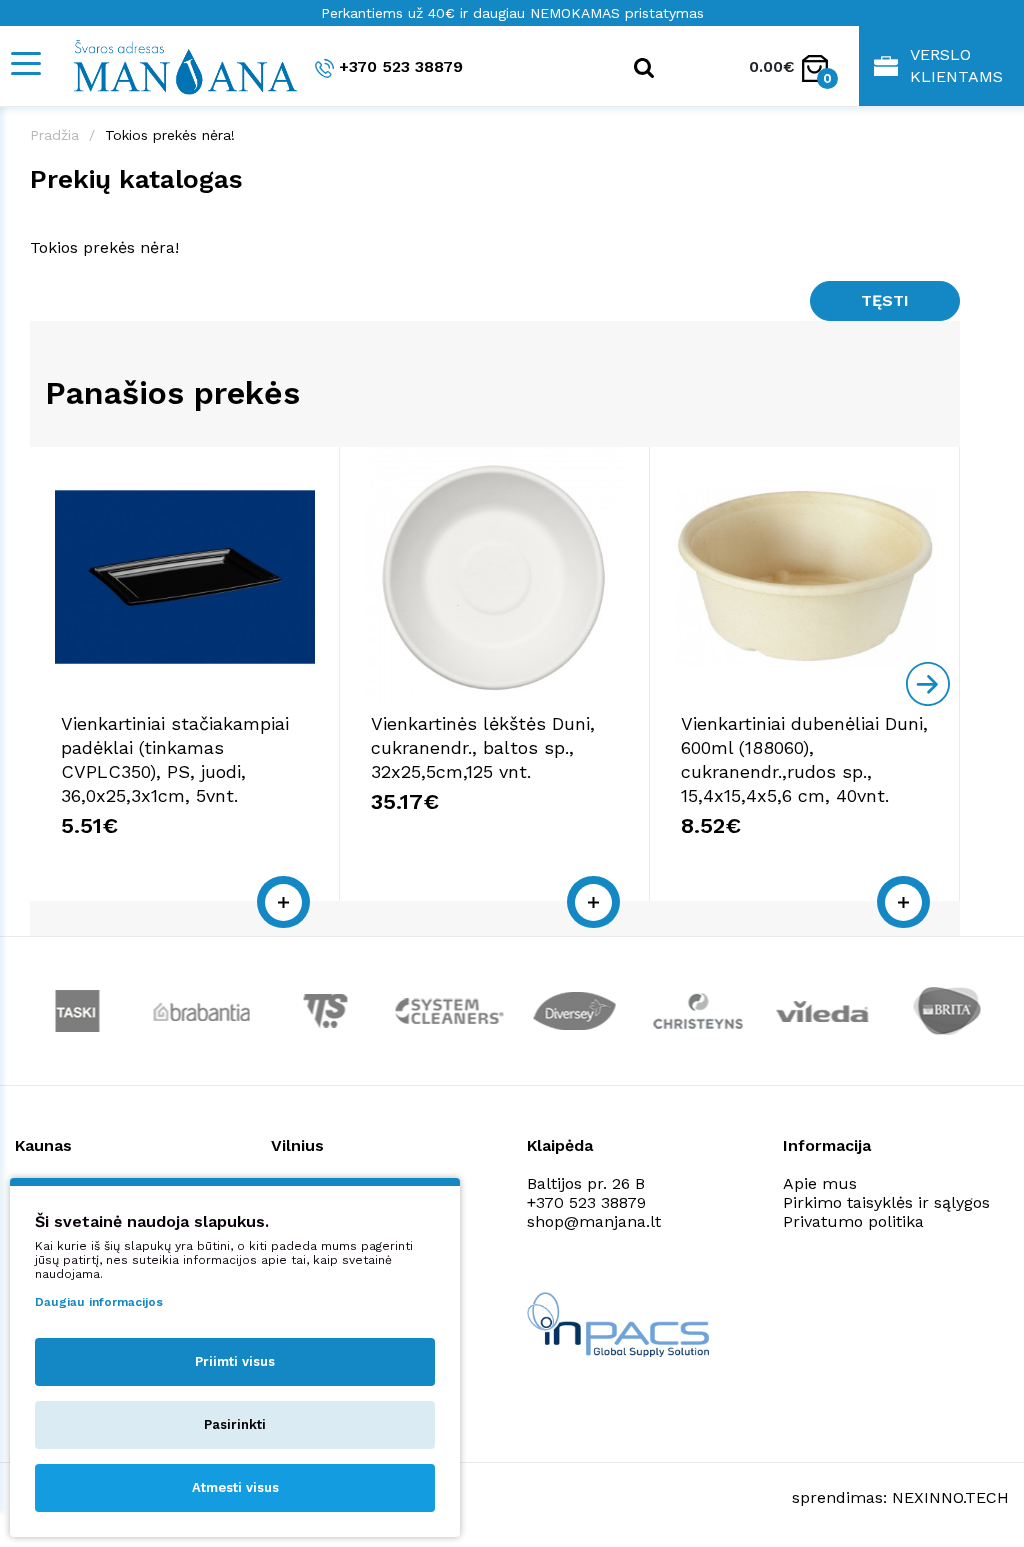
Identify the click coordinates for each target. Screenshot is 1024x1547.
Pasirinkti (235, 1424)
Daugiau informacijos (99, 1302)
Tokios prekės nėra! (170, 135)
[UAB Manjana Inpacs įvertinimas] (618, 1324)
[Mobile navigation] (25, 63)
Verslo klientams (956, 65)
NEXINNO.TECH (950, 1497)
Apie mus (820, 1183)
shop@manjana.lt (594, 1221)
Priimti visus (235, 1361)
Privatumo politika (853, 1221)
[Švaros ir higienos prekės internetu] (175, 66)
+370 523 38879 (401, 66)
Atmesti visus (235, 1487)
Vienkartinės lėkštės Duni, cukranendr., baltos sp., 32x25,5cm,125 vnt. (483, 747)
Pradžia (54, 135)
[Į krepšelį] (283, 902)
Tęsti (885, 300)
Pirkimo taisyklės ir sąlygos (886, 1202)
